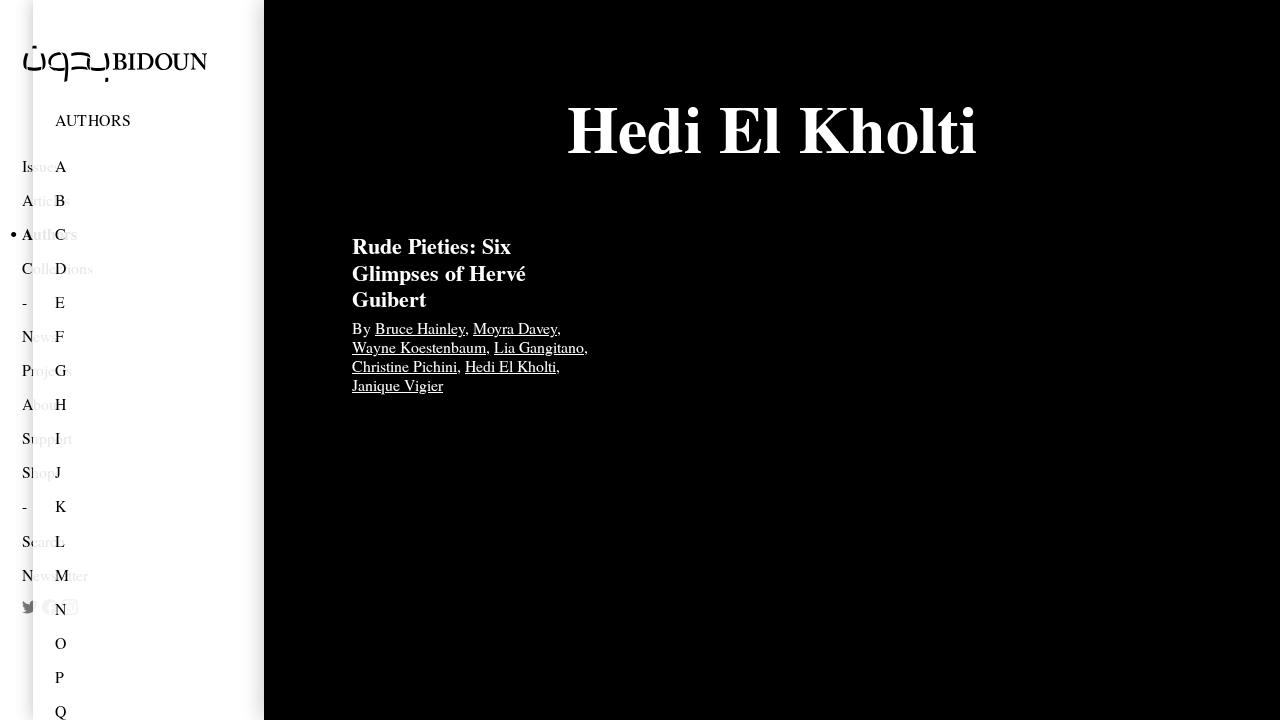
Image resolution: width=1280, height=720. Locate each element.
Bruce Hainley (420, 327)
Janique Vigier (397, 384)
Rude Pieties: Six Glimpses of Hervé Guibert (439, 272)
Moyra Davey (515, 327)
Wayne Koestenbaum (419, 346)
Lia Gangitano (539, 346)
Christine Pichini (404, 365)
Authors (93, 119)
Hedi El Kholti (510, 365)
